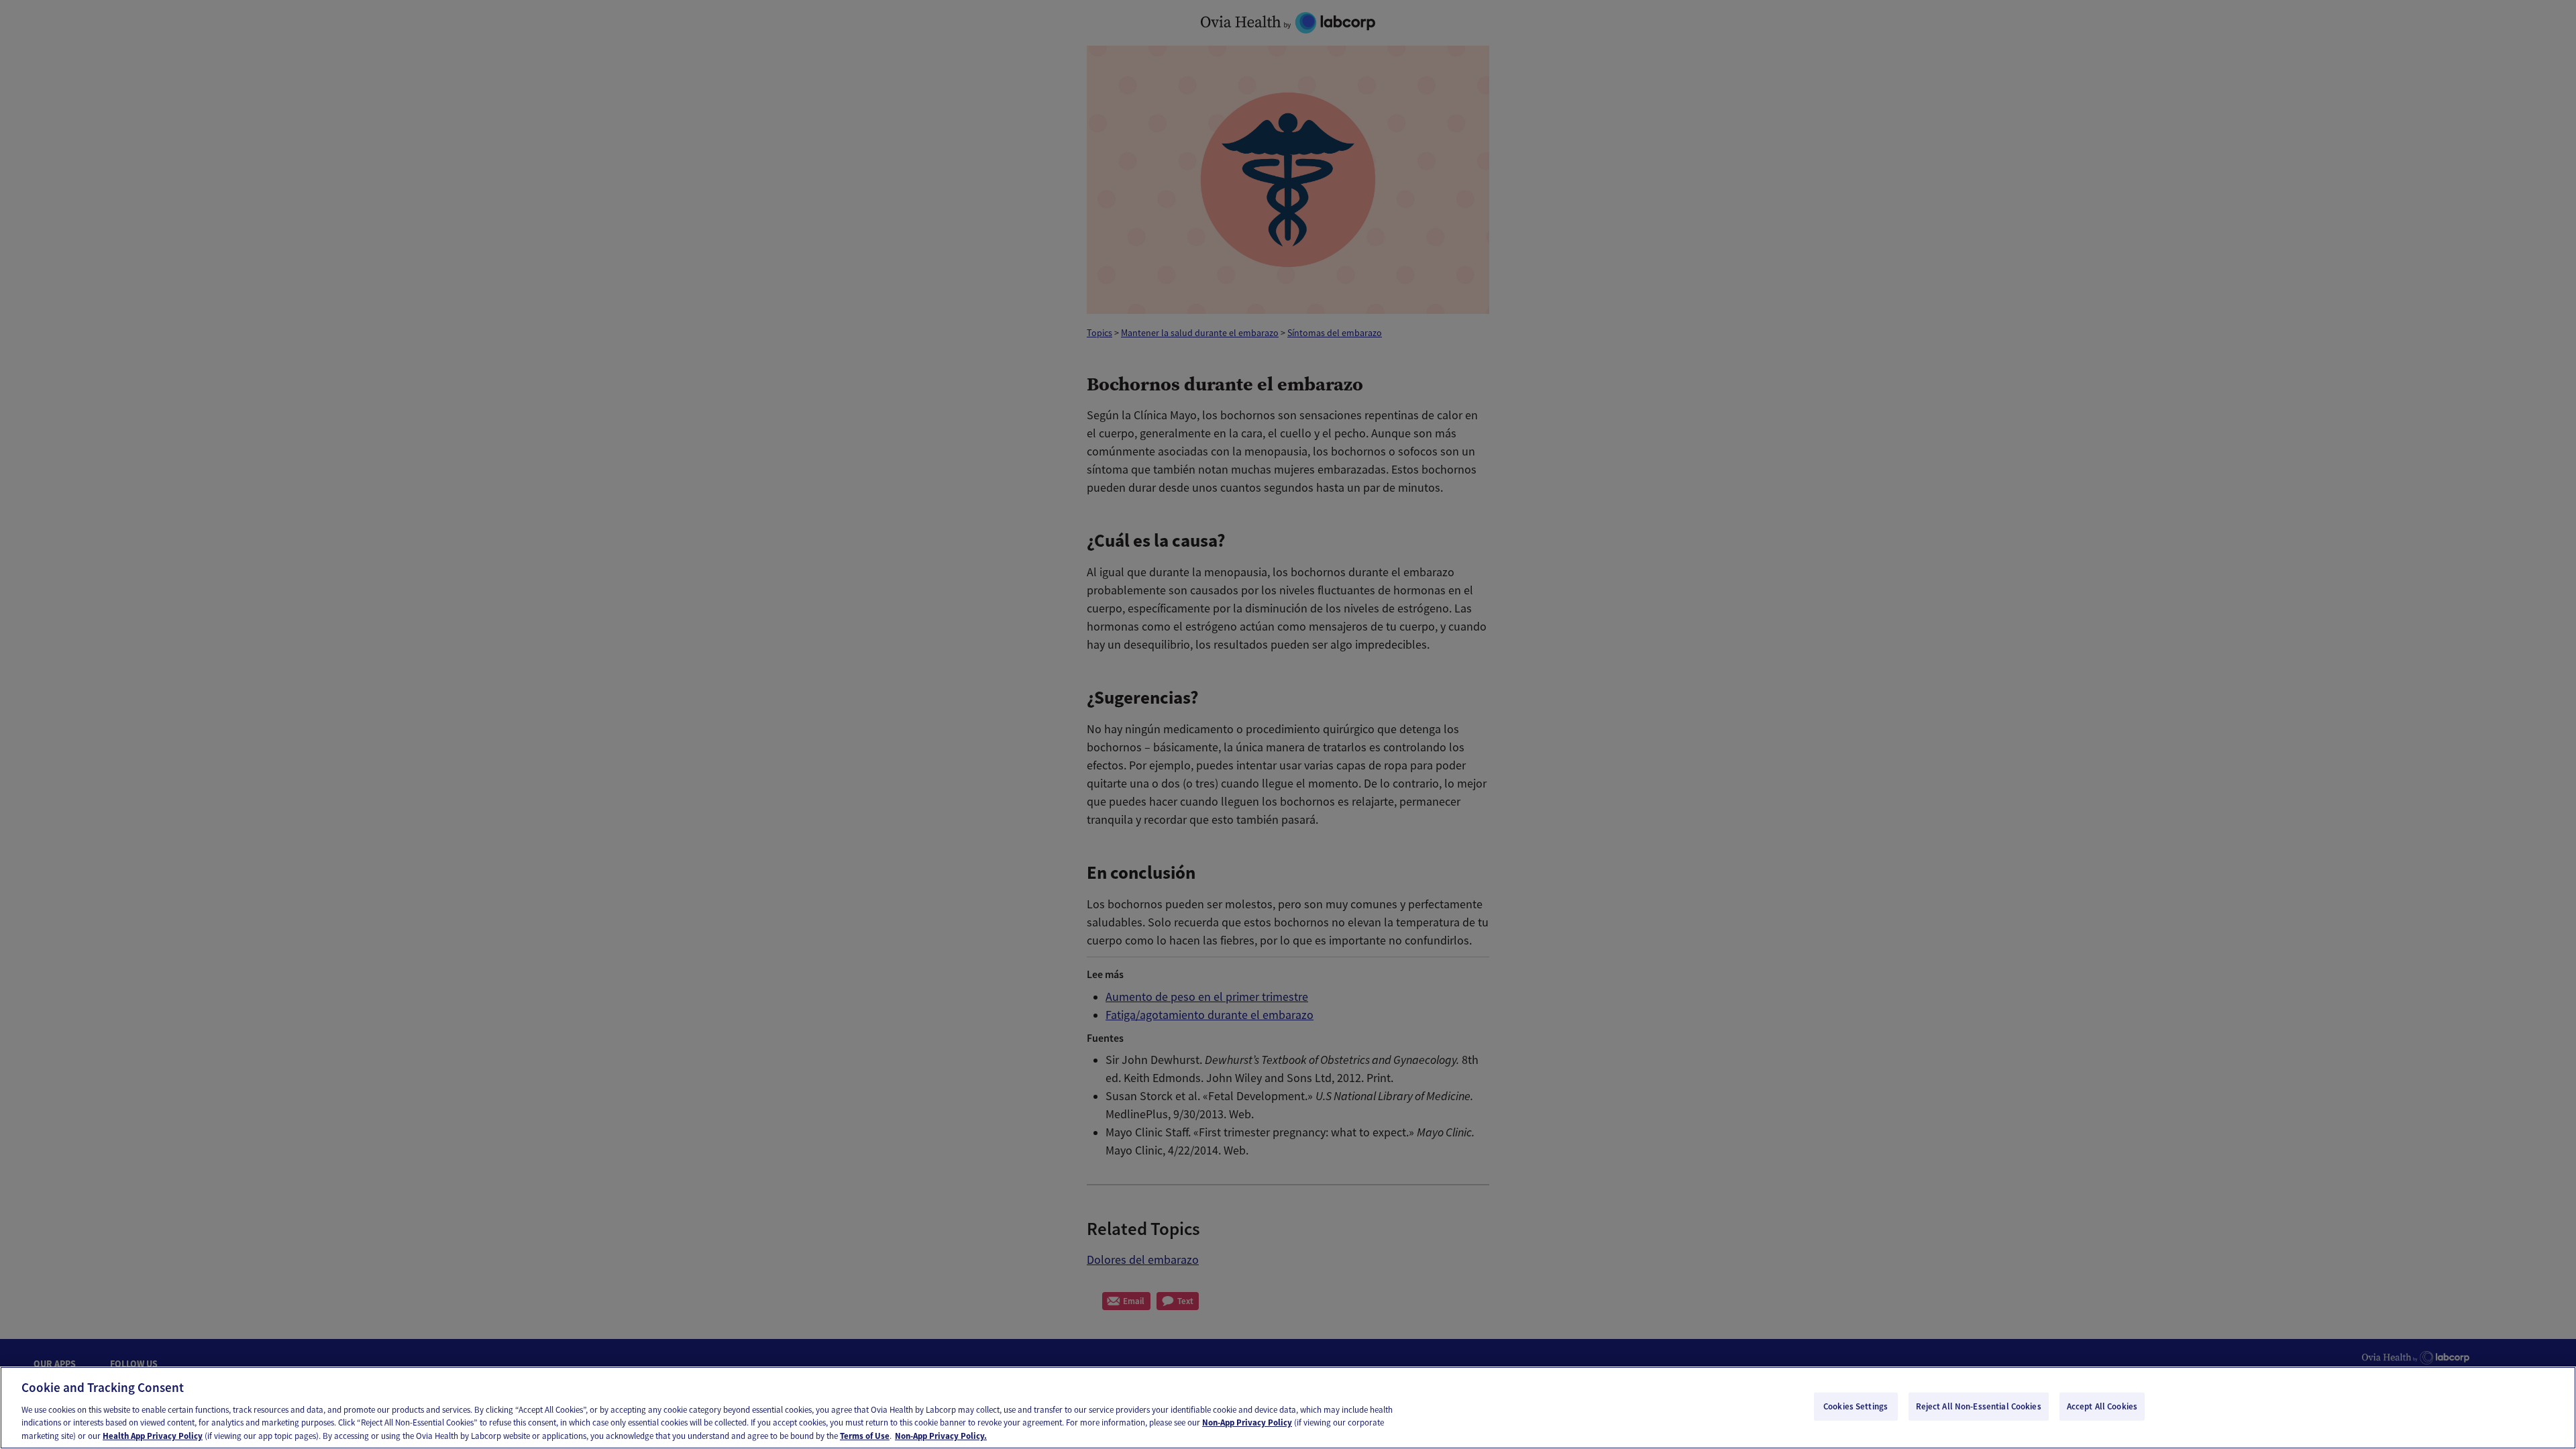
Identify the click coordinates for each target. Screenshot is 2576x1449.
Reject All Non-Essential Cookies (1979, 1406)
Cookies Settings (1856, 1406)
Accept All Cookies (2102, 1406)
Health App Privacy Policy (153, 1435)
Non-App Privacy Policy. (941, 1435)
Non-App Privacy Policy (1247, 1423)
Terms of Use (865, 1435)
